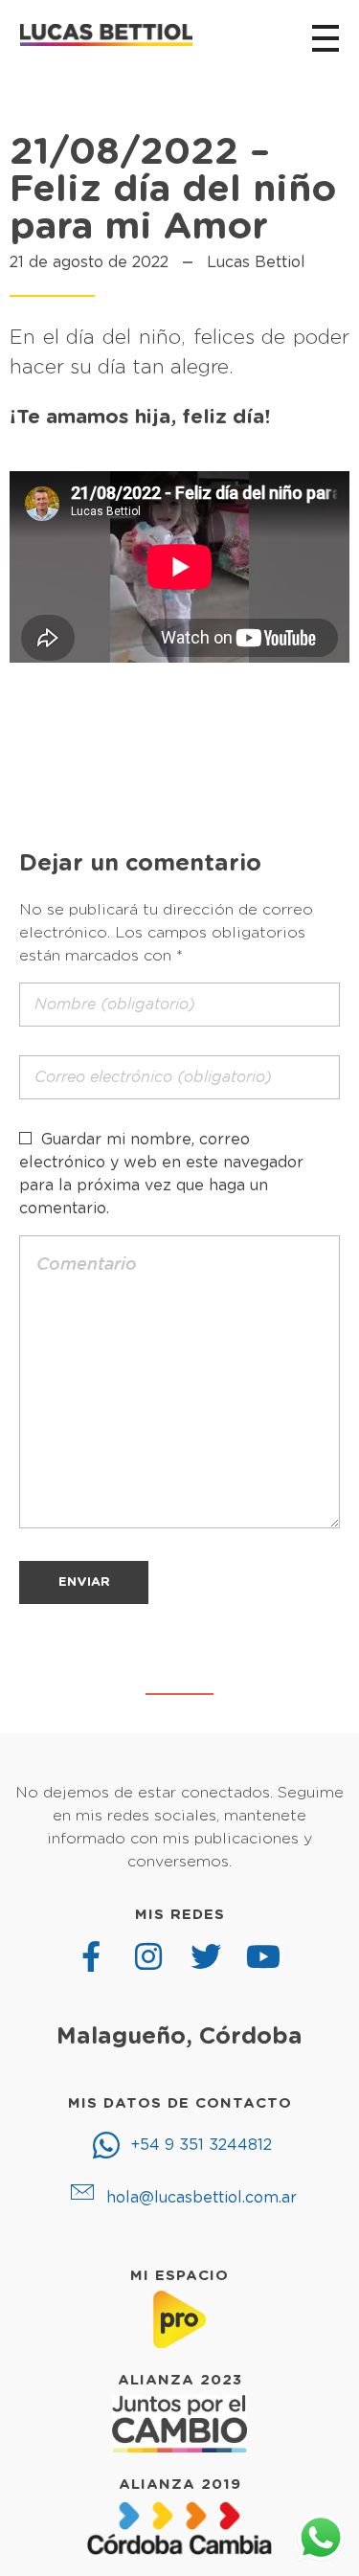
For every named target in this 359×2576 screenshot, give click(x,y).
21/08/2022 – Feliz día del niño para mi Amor (173, 190)
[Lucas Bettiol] (106, 34)
